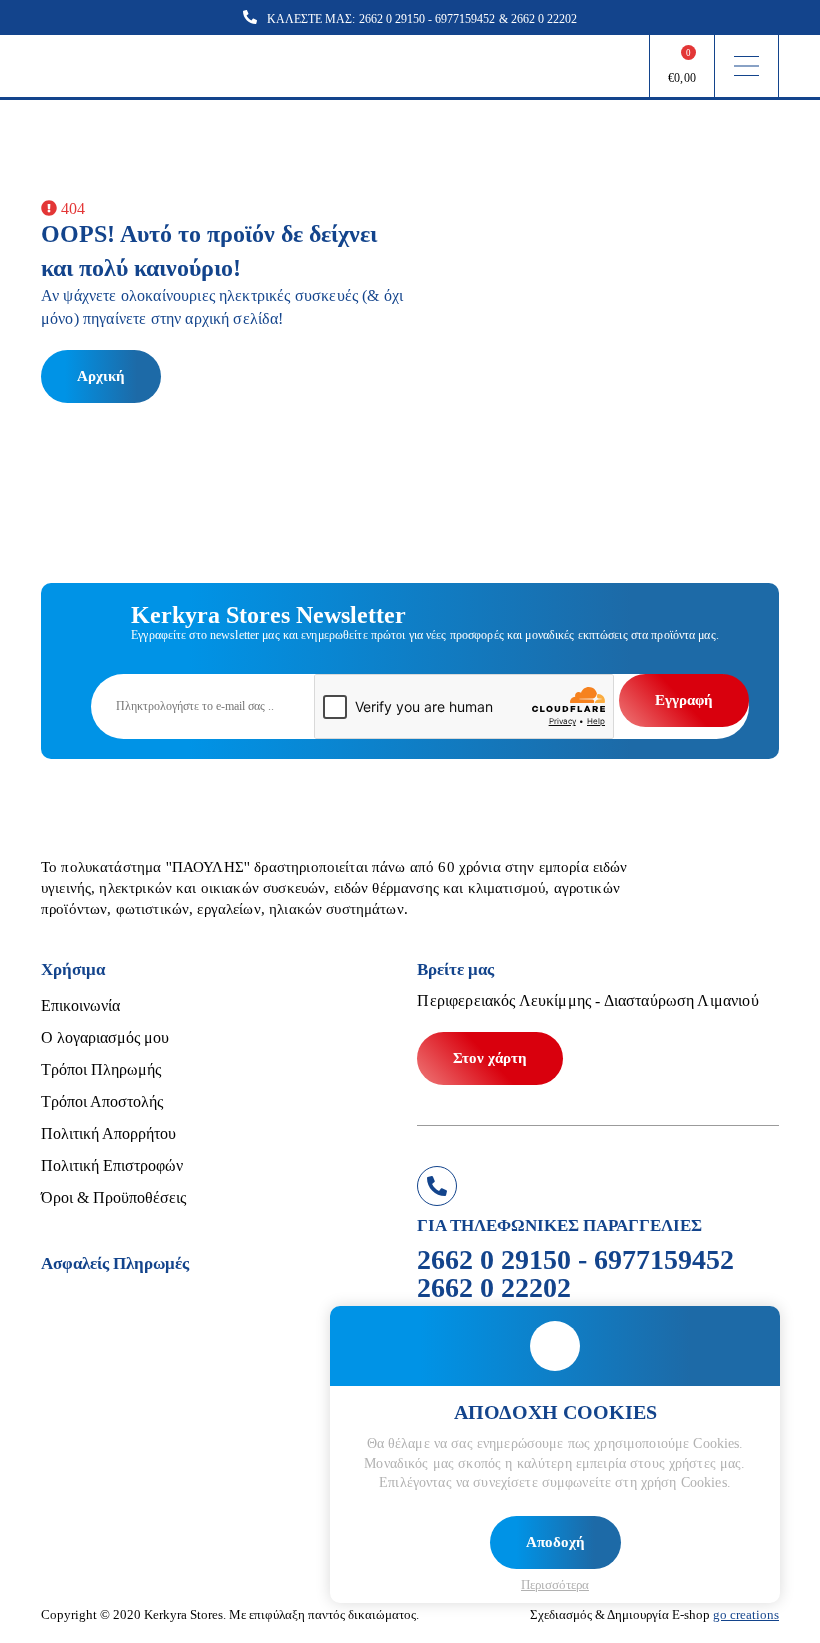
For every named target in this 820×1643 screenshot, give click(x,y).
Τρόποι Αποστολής (102, 1101)
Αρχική (101, 376)
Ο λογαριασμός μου (105, 1037)
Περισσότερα (555, 1584)
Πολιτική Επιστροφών (112, 1165)
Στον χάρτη (490, 1058)
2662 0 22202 (544, 19)
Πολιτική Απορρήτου (108, 1133)
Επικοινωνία (80, 1005)
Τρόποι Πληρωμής (101, 1069)
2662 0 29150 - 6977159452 (427, 19)
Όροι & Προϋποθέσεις (113, 1197)
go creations (746, 1614)
